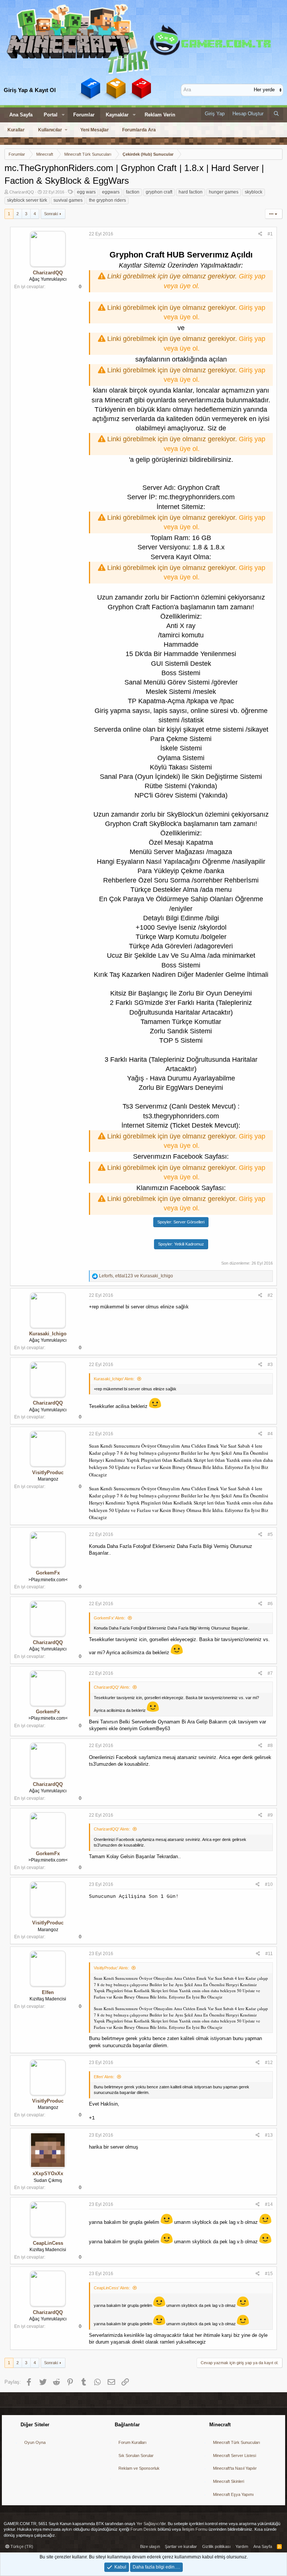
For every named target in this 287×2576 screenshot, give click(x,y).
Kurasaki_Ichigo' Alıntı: (114, 1379)
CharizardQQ (22, 192)
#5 (270, 1534)
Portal (51, 115)
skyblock (254, 192)
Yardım (242, 2546)
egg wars (86, 192)
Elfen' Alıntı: (104, 2077)
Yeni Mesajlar (95, 130)
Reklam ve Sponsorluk (139, 2468)
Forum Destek (143, 2529)
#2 (270, 1295)
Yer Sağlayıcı (148, 2524)
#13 (269, 2135)
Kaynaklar (117, 115)
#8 (270, 1746)
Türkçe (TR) (21, 2546)
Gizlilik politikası (216, 2546)
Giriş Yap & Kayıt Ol (30, 90)
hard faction (191, 192)
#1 (270, 234)
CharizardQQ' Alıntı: (112, 1687)
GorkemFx (48, 1573)
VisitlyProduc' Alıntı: (111, 1968)
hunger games (224, 192)
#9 (270, 1815)
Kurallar (16, 130)
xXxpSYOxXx (48, 2173)
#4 (270, 1434)
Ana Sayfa (21, 115)
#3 (270, 1365)
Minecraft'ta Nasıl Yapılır (235, 2468)
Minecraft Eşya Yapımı (233, 2494)
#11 (269, 1954)
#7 (270, 1673)
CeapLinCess (48, 2243)
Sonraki (51, 214)
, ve (136, 1276)
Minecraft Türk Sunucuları (237, 2442)
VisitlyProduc (48, 1473)
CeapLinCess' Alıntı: (112, 2288)
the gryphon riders (107, 200)
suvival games (68, 200)
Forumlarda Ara (139, 130)
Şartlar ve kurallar (181, 2546)
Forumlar (84, 115)
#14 (269, 2204)
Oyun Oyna (35, 2442)
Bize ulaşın (150, 2546)
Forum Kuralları (132, 2442)
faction (133, 192)
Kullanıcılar (50, 130)
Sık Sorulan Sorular (136, 2455)
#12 (269, 2063)
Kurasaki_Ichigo (48, 1334)
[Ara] (276, 114)
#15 (269, 2274)
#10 (269, 1884)
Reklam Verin (160, 115)
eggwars (111, 192)
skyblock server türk (27, 200)
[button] (63, 115)
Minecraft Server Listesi (234, 2455)
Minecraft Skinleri (229, 2481)
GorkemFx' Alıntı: (109, 1618)
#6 (270, 1604)
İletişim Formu (195, 2529)
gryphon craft (159, 192)
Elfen (48, 1992)
